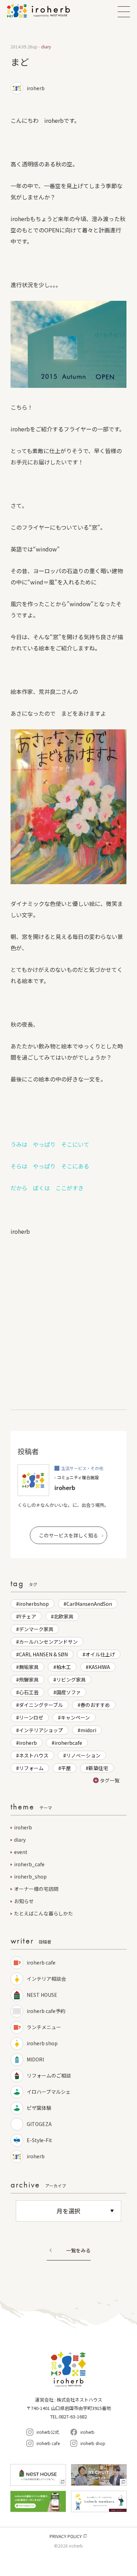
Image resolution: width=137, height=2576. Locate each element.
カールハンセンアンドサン (48, 1642)
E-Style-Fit (39, 2140)
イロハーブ (47, 11)
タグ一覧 (110, 1780)
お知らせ (24, 1901)
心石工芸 (29, 1692)
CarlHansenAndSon (89, 1604)
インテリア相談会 (46, 1979)
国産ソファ (68, 1692)
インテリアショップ (41, 1730)
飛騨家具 (29, 1680)
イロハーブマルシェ (49, 2092)
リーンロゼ (31, 1717)
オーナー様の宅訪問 (36, 1889)
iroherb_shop (30, 1876)
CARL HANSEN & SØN (43, 1654)
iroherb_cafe (29, 1864)
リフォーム (31, 1768)
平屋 (66, 1768)
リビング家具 (71, 1680)
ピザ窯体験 (39, 2108)
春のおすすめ (95, 1705)
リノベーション (83, 1755)
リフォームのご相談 (49, 2075)
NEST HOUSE (42, 1995)
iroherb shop (42, 2043)
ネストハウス (34, 1755)
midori (88, 1730)
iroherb (28, 1743)
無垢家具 (29, 1667)
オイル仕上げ (100, 1654)
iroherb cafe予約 (46, 2011)
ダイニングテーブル (41, 1705)
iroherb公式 (48, 2432)
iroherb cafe (41, 1962)
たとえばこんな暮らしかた (44, 1913)
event (21, 1852)
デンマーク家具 (36, 1629)
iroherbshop (34, 1604)
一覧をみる (78, 2251)
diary (20, 1840)
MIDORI (35, 2059)
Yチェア (28, 1616)
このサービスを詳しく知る (68, 1535)
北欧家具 (64, 1616)
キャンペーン (75, 1717)
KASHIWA (99, 1667)
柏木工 (64, 1667)
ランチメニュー (44, 2027)
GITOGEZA (42, 2124)
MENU (124, 12)
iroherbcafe (68, 1743)
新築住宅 (98, 1768)
